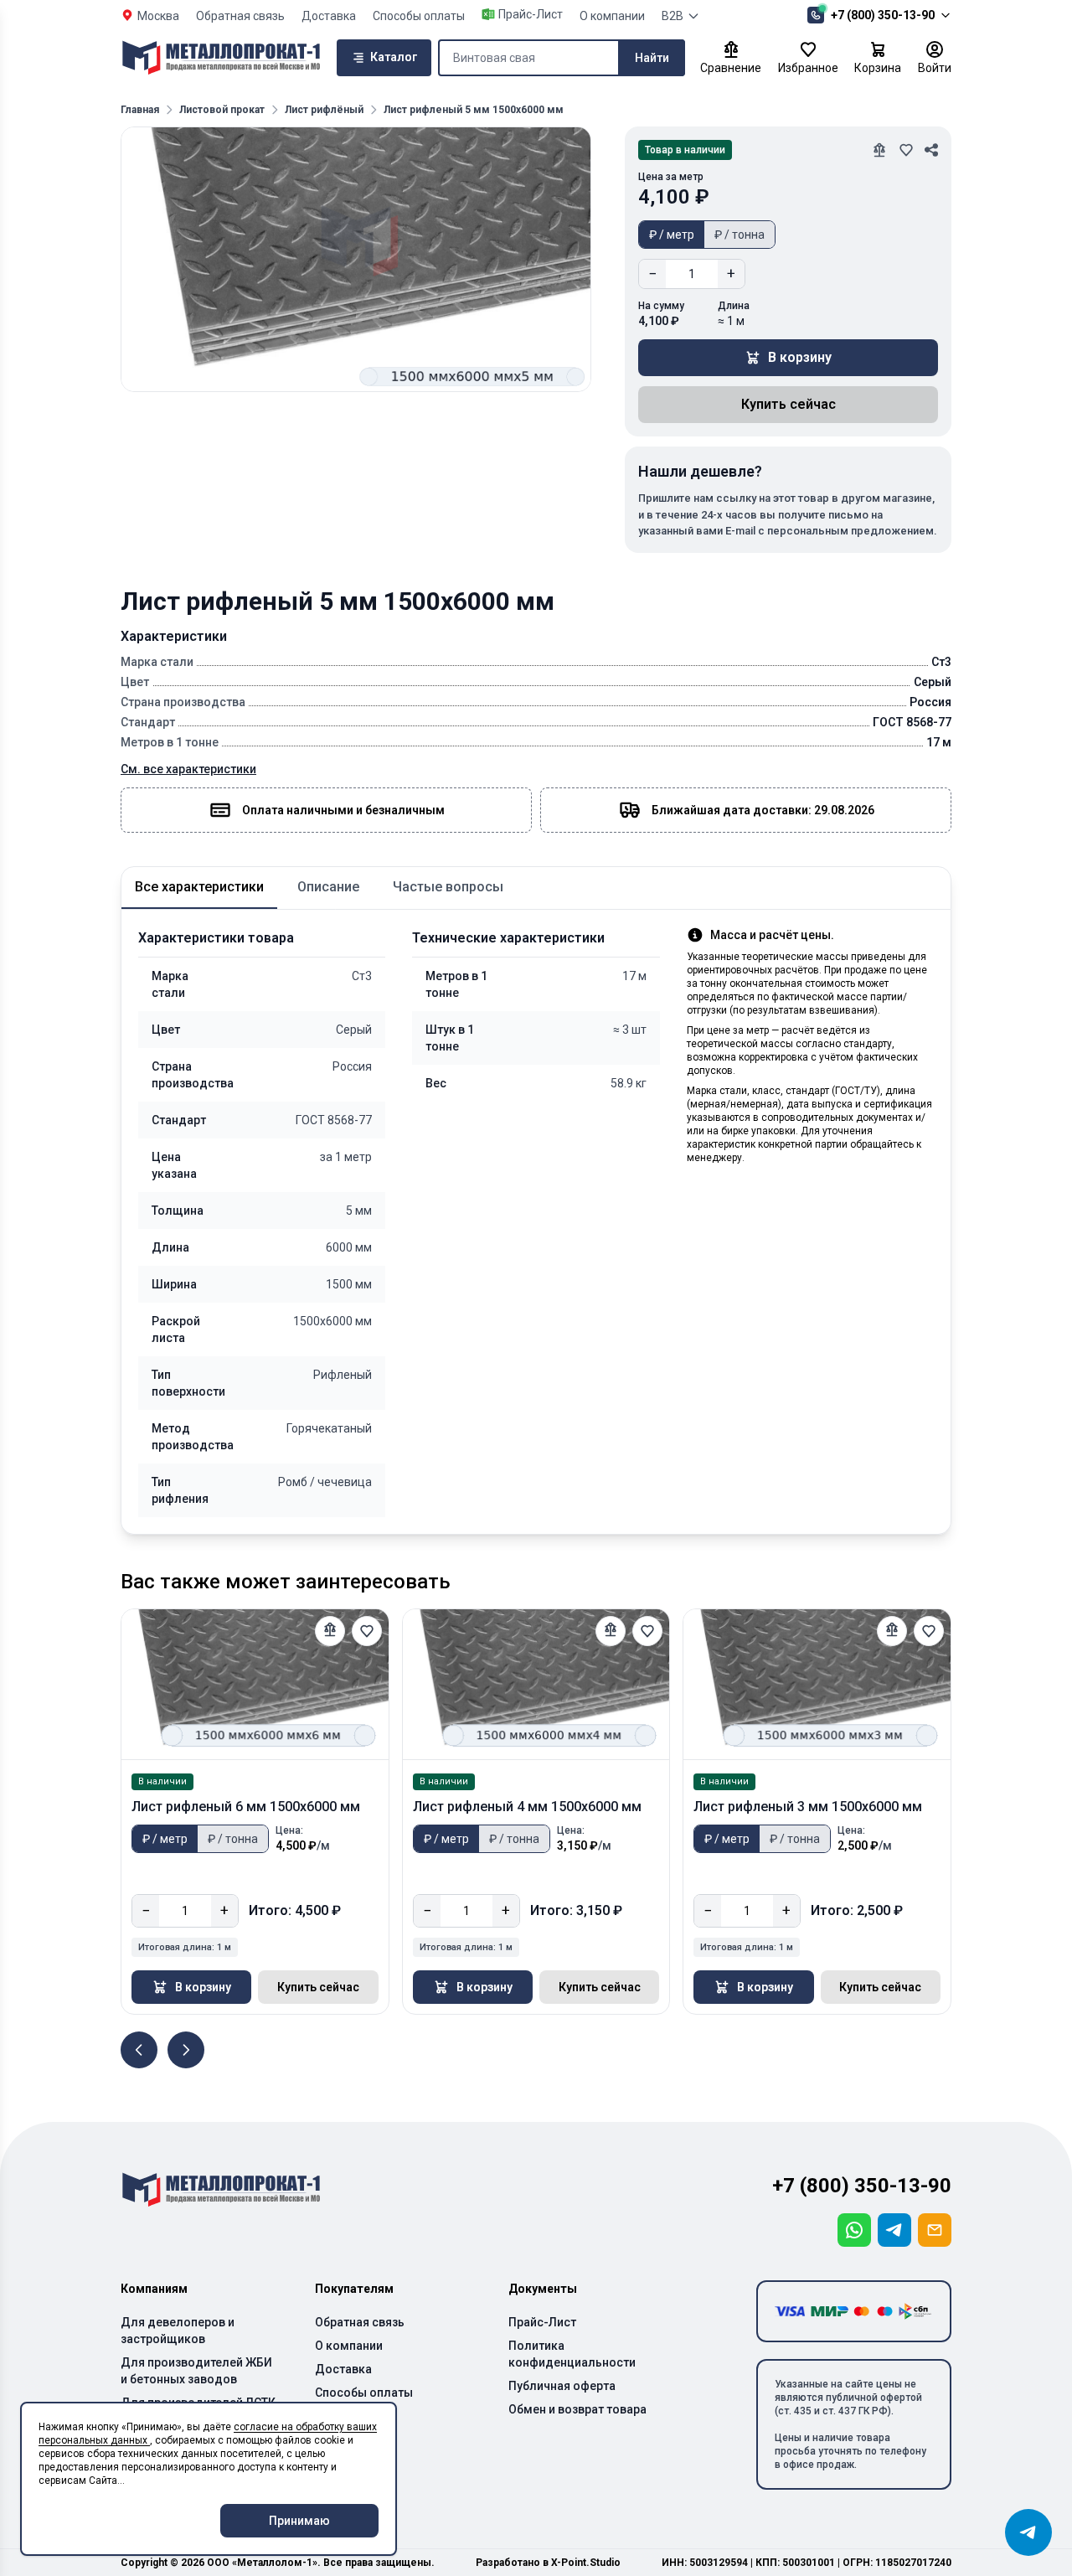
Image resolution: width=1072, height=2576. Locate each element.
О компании (612, 16)
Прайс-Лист (542, 2322)
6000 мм (349, 1247)
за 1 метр (346, 1157)
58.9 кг (629, 1083)
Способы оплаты (419, 16)
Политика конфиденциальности (572, 2354)
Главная (140, 110)
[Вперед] (186, 2050)
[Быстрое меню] (1028, 2532)
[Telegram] (894, 2230)
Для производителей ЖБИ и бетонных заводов (196, 2371)
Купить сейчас (789, 404)
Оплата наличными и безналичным (343, 810)
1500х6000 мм (332, 1321)
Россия (352, 1066)
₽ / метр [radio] (672, 235)
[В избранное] (367, 1631)
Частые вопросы (448, 887)
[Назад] (139, 2050)
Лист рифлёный (324, 110)
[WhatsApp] (854, 2230)
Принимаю (299, 2521)
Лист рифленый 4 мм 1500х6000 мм (527, 1807)
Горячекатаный (329, 1428)
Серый (354, 1030)
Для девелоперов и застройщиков (178, 2331)
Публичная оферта (562, 2386)
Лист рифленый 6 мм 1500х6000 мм (246, 1807)
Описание (328, 887)
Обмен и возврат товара (577, 2409)
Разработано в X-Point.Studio (548, 2563)
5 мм (359, 1211)
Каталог (394, 57)
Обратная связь (240, 16)
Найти (652, 58)
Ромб (298, 1482)
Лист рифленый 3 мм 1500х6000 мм (808, 1807)
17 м (634, 976)
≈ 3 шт (630, 1030)
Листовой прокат (222, 110)
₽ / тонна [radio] (740, 235)
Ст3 (362, 976)
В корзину (800, 357)
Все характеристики (199, 887)
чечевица (345, 1482)
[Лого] (221, 58)
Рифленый (343, 1375)
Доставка (329, 16)
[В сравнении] (330, 1631)
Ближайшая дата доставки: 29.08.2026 (763, 810)
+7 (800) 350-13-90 (883, 15)
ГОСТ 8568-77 (334, 1120)
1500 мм (349, 1284)
